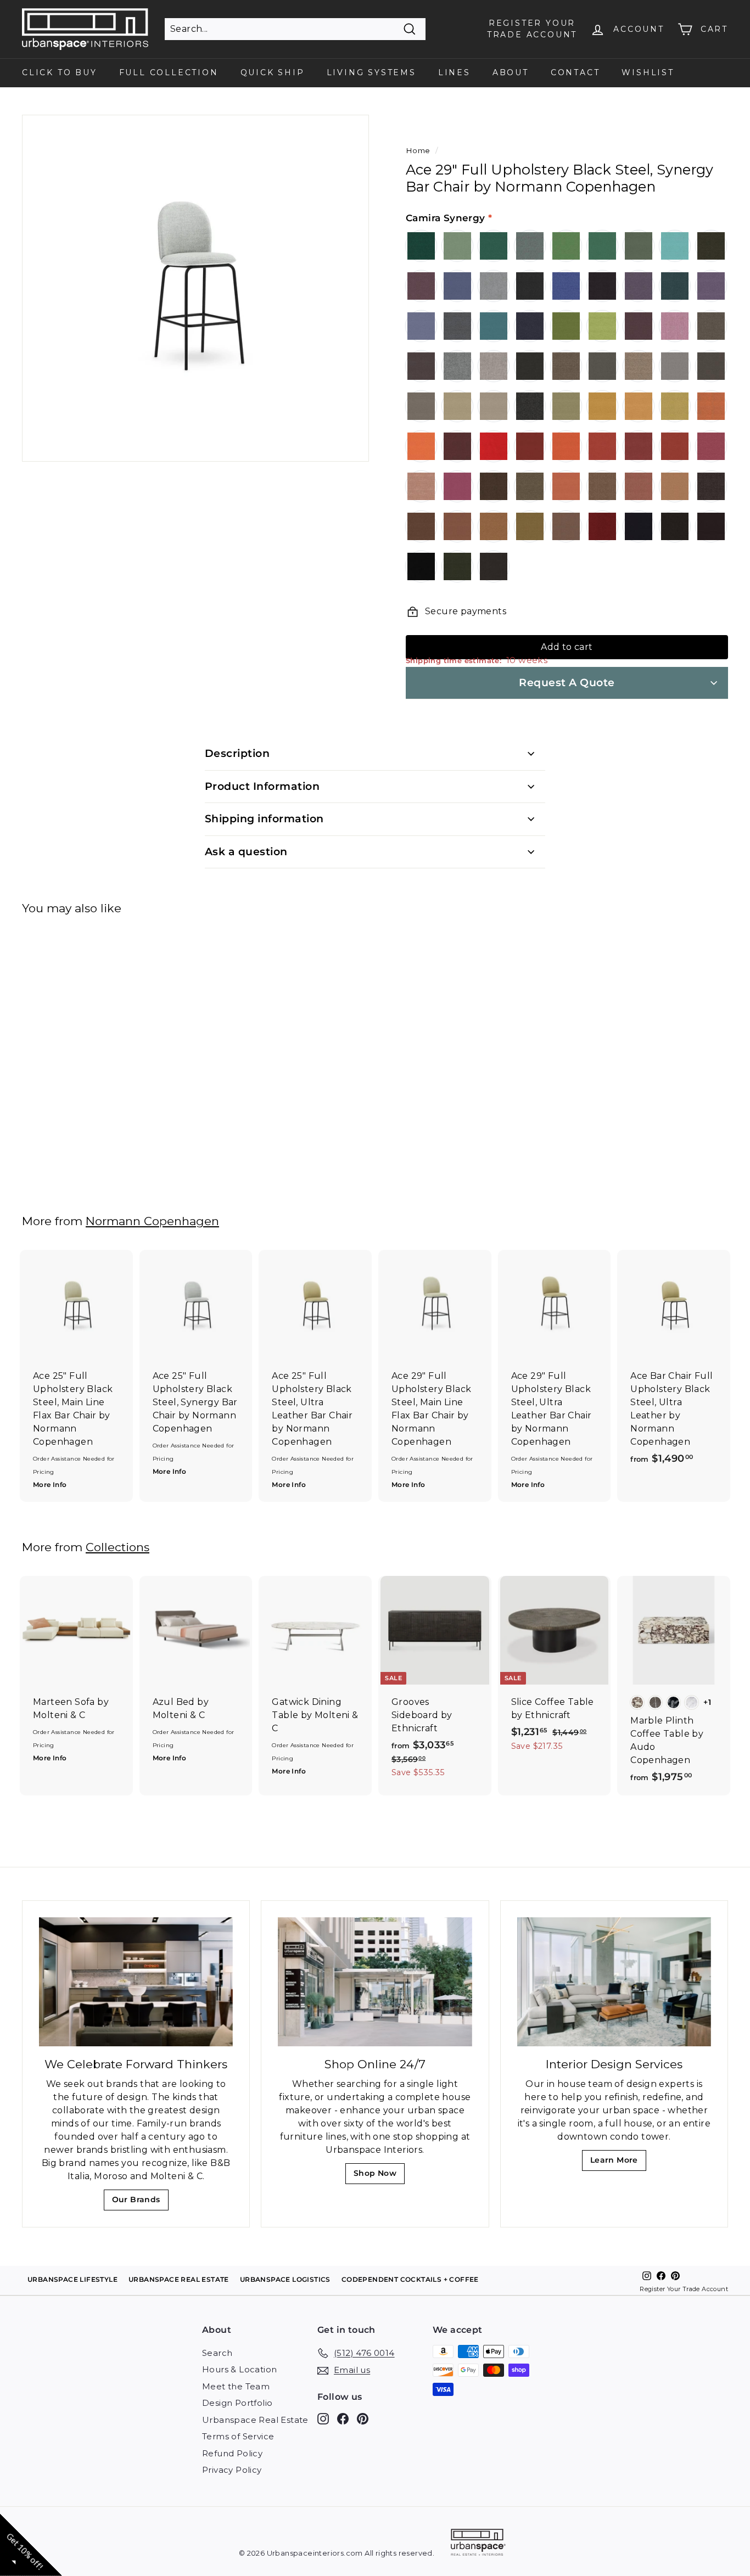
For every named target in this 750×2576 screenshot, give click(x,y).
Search (217, 2353)
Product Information (262, 786)
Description (237, 753)
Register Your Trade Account (684, 2289)
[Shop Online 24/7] (375, 1982)
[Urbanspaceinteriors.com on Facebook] (343, 2418)
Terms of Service (238, 2436)
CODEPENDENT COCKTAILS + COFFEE (410, 2279)
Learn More (617, 2163)
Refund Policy (232, 2453)
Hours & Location (239, 2369)
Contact (575, 72)
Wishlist (648, 72)
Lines (454, 72)
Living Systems (371, 72)
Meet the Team (236, 2386)
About (511, 72)
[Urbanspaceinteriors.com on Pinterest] (363, 2418)
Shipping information (264, 819)
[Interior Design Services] (614, 1982)
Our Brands (140, 2202)
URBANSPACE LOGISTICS (285, 2279)
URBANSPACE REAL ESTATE (179, 2279)
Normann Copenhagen (152, 1221)
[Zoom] (195, 288)
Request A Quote (567, 683)
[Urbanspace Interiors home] (478, 2544)
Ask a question (246, 852)
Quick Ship (273, 72)
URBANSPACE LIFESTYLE (72, 2279)
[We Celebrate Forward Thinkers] (136, 1982)
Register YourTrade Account (532, 29)
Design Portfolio (237, 2403)
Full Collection (169, 72)
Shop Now (379, 2176)
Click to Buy (60, 72)
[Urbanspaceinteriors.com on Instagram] (323, 2418)
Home (418, 150)
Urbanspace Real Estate (255, 2420)
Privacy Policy (232, 2470)
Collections (117, 1547)
